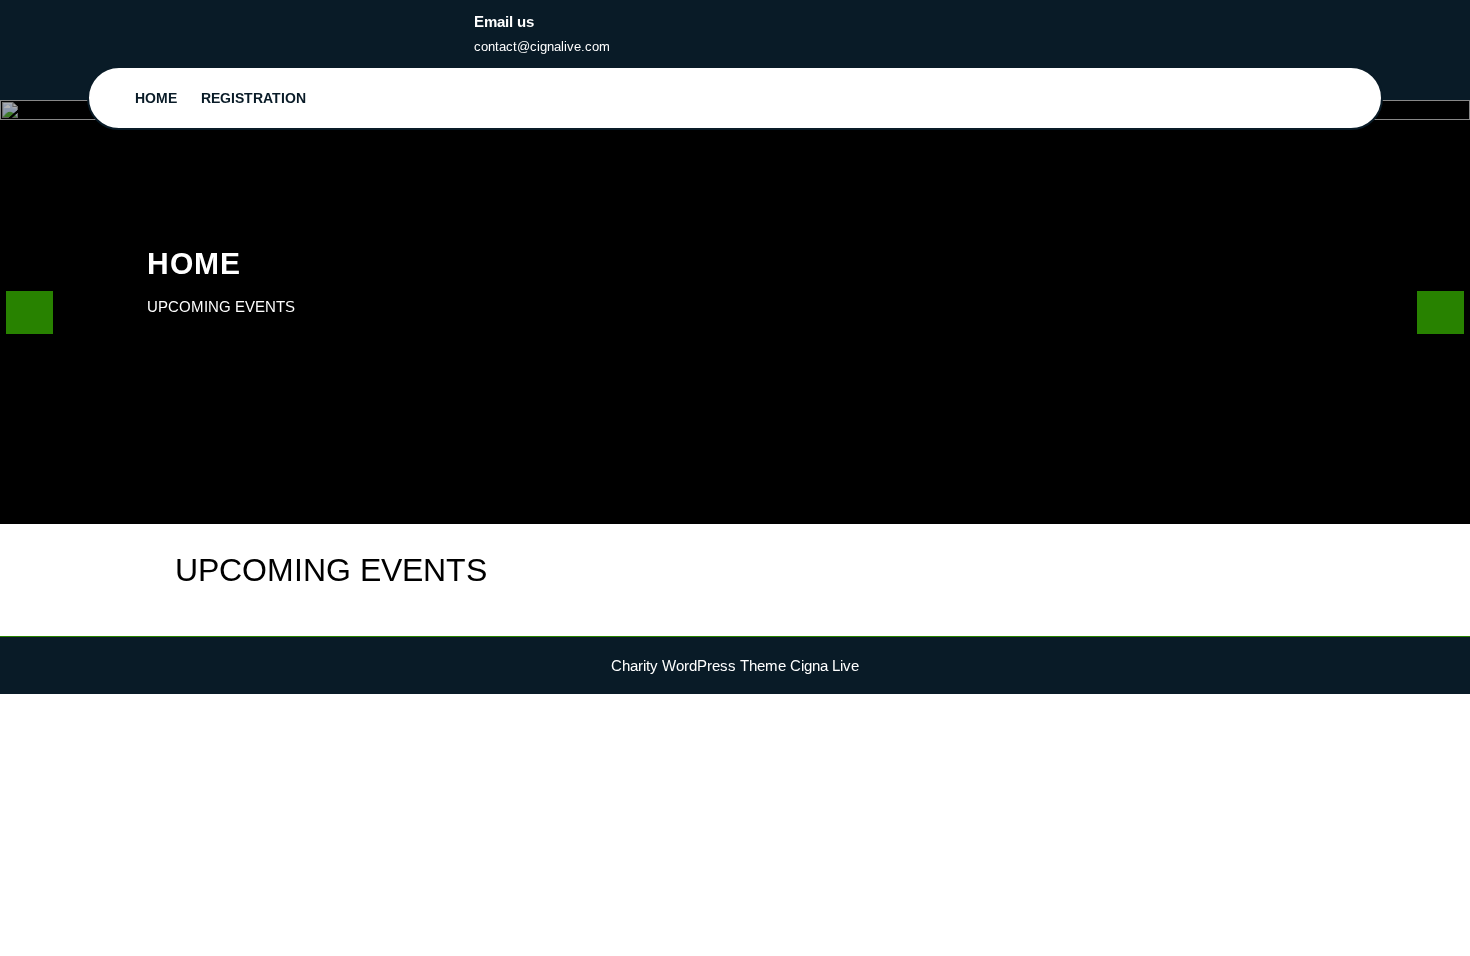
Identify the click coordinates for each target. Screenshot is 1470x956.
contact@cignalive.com (542, 46)
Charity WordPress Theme (698, 665)
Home (156, 98)
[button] (29, 311)
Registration (253, 98)
